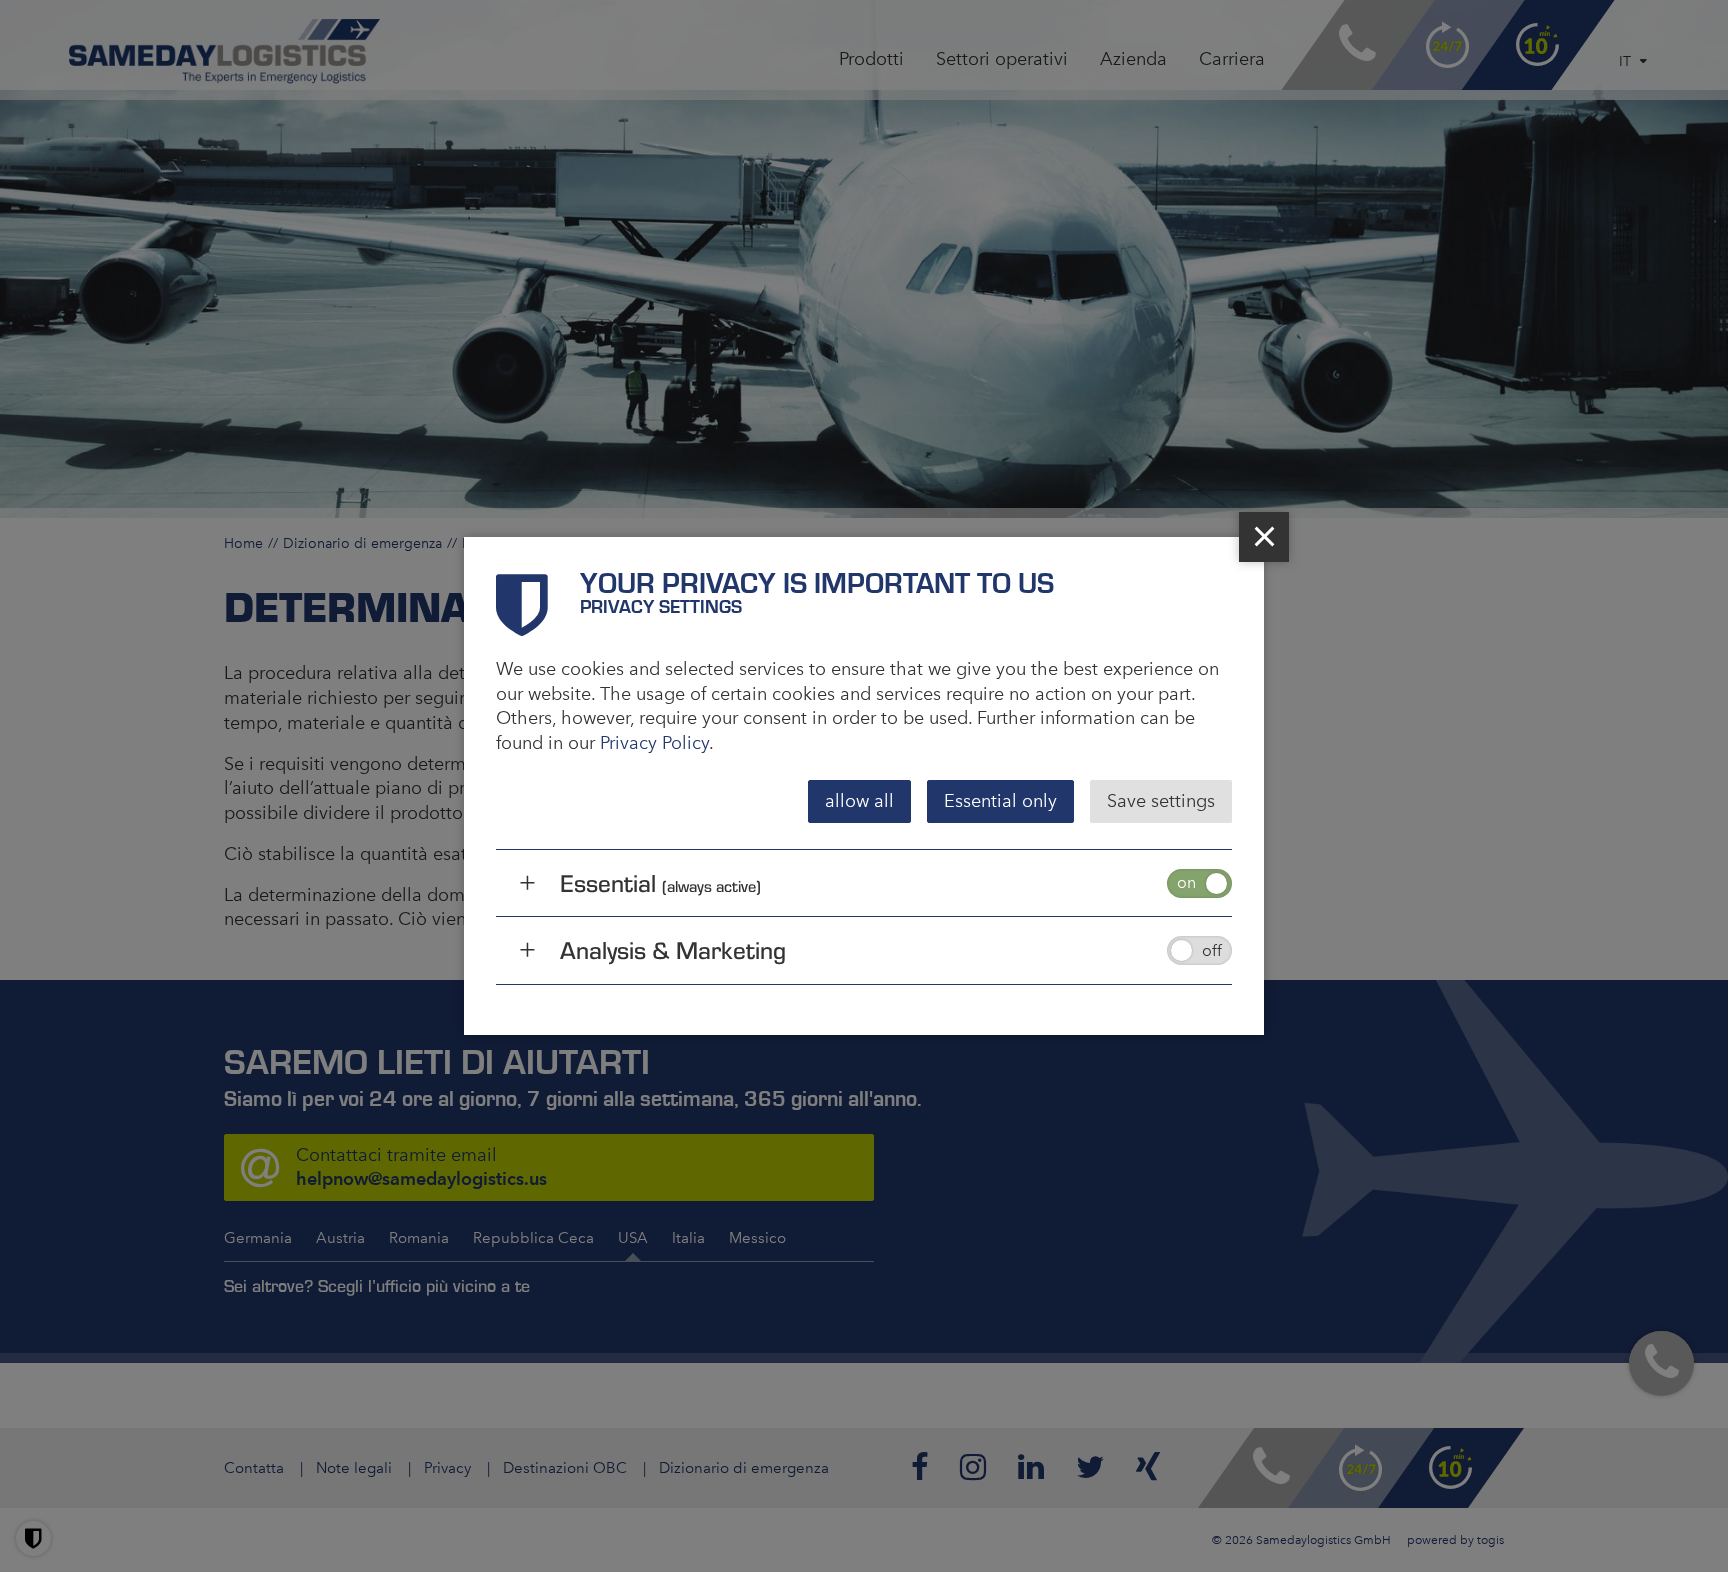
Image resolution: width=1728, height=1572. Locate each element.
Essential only (1000, 801)
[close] (1264, 537)
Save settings (1161, 801)
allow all (859, 801)
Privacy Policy (654, 743)
